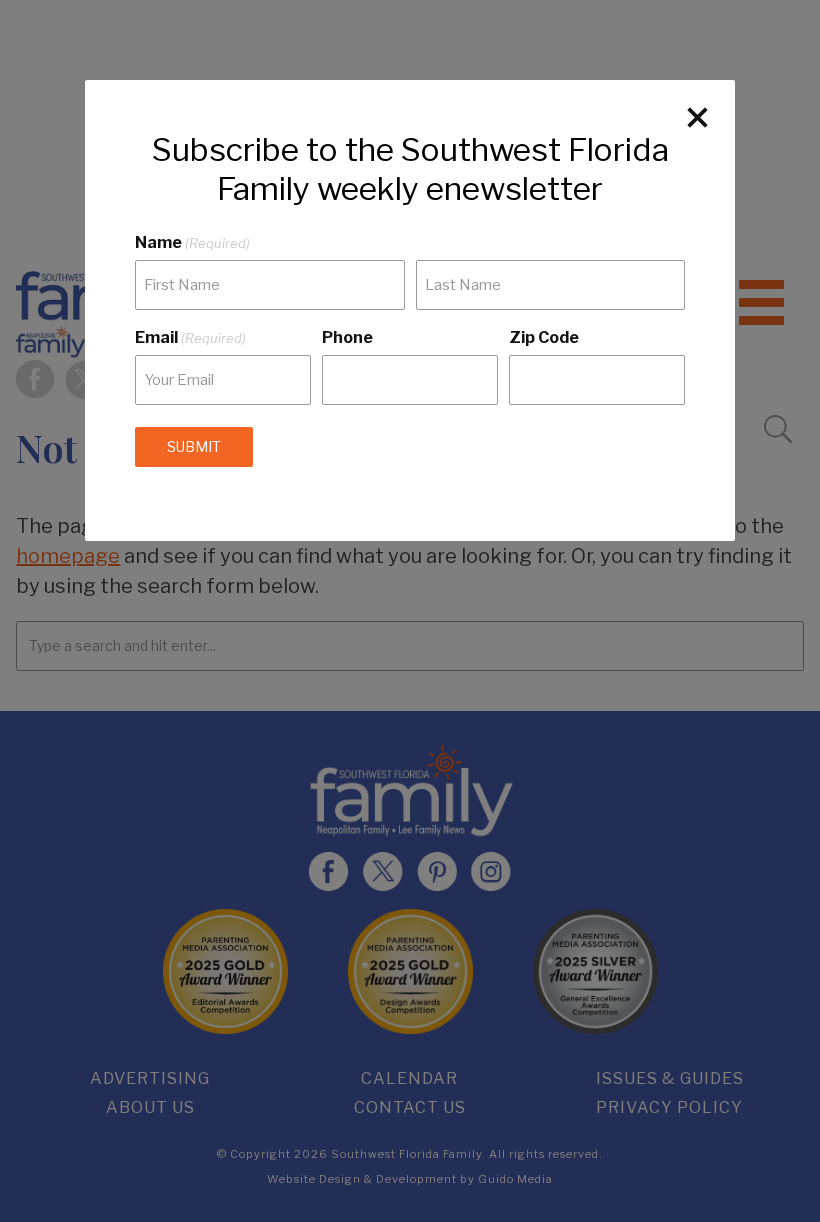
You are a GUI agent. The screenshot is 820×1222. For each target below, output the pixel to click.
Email (190, 337)
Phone (347, 337)
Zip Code (544, 337)
